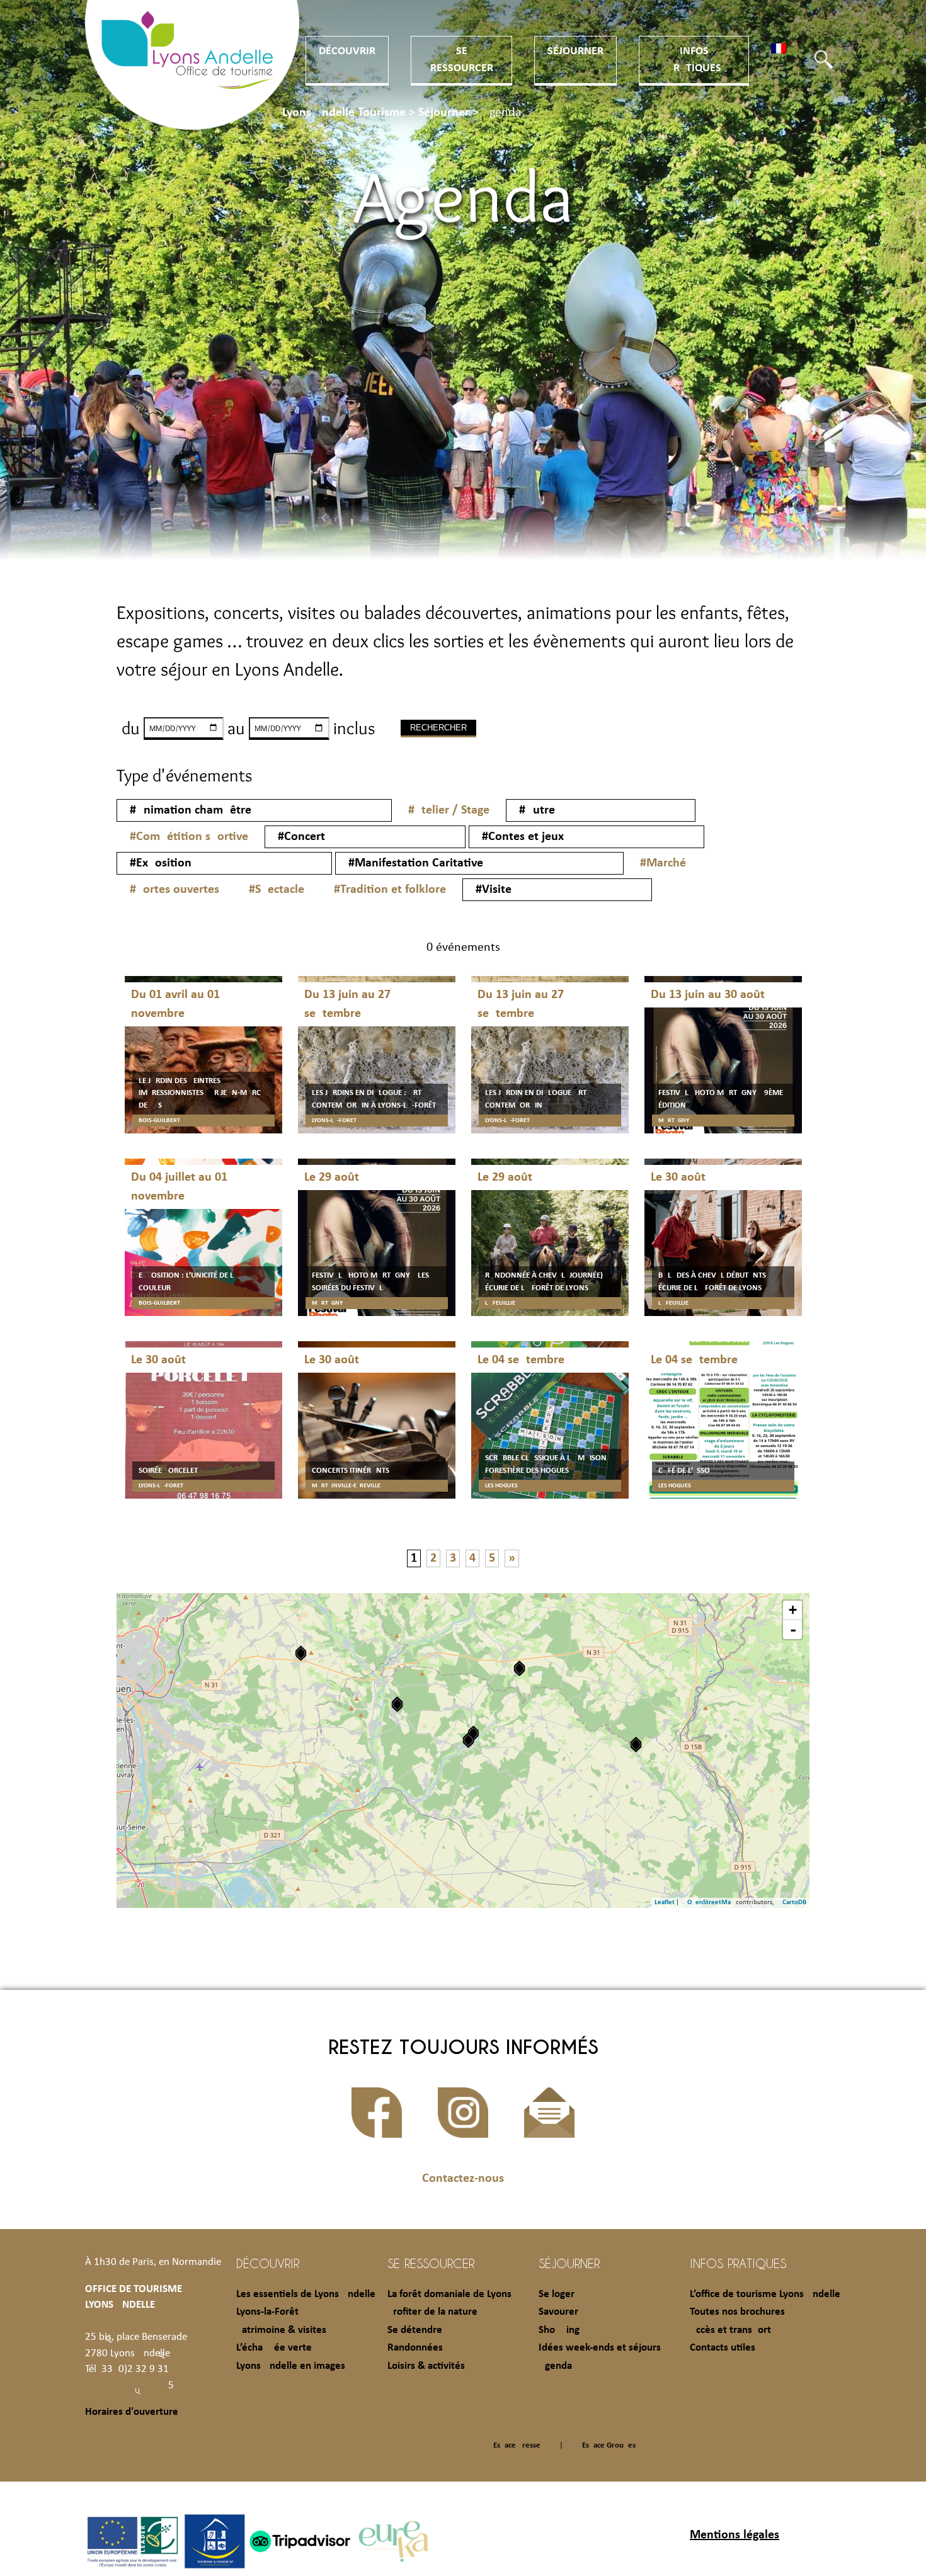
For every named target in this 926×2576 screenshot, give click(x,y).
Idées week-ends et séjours (600, 2348)
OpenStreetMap (711, 1903)
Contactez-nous (463, 2179)
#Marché (663, 863)
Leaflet (665, 1903)
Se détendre (415, 2330)
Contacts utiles (723, 2348)
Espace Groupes (609, 2445)
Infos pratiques (738, 2263)
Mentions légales (735, 2535)
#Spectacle (277, 890)
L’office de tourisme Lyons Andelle (765, 2294)
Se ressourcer (431, 2263)
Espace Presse (517, 2445)
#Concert (301, 837)
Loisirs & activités (426, 2366)
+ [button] (793, 1610)
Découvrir (347, 51)
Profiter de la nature (432, 2312)
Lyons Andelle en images (291, 2366)
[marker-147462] (519, 1668)
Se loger (557, 2294)
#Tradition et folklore (390, 890)
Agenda (555, 2366)
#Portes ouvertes (174, 890)
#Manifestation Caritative (416, 863)
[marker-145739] (468, 1740)
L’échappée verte (274, 2348)
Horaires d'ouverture (132, 2412)
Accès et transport (730, 2330)
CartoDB (794, 1903)
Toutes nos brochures (737, 2312)
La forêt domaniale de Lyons (449, 2294)
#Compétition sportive (189, 837)
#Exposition (161, 863)
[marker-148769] (397, 1704)
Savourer (558, 2312)
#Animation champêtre (191, 810)
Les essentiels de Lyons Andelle (306, 2294)
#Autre (537, 810)
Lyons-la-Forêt (267, 2312)
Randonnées (415, 2348)
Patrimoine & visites (281, 2330)
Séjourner (575, 51)
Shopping (559, 2330)
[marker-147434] (301, 1653)
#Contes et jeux (523, 837)
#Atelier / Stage (449, 810)
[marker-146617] (636, 1745)
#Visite (494, 890)
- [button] (793, 1630)
